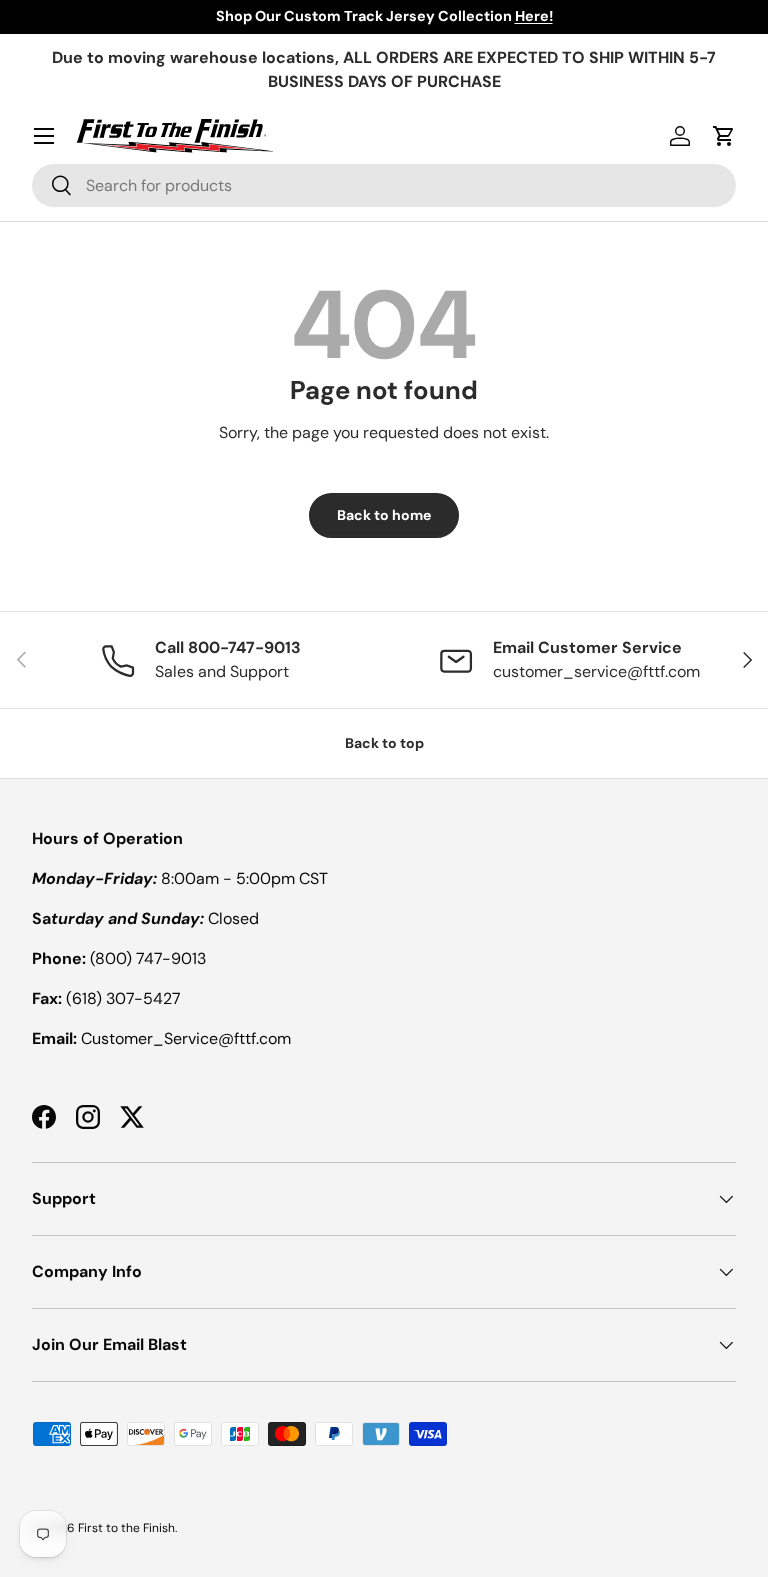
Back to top (384, 743)
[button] (724, 136)
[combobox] (384, 185)
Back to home (384, 515)
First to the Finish (126, 1528)
